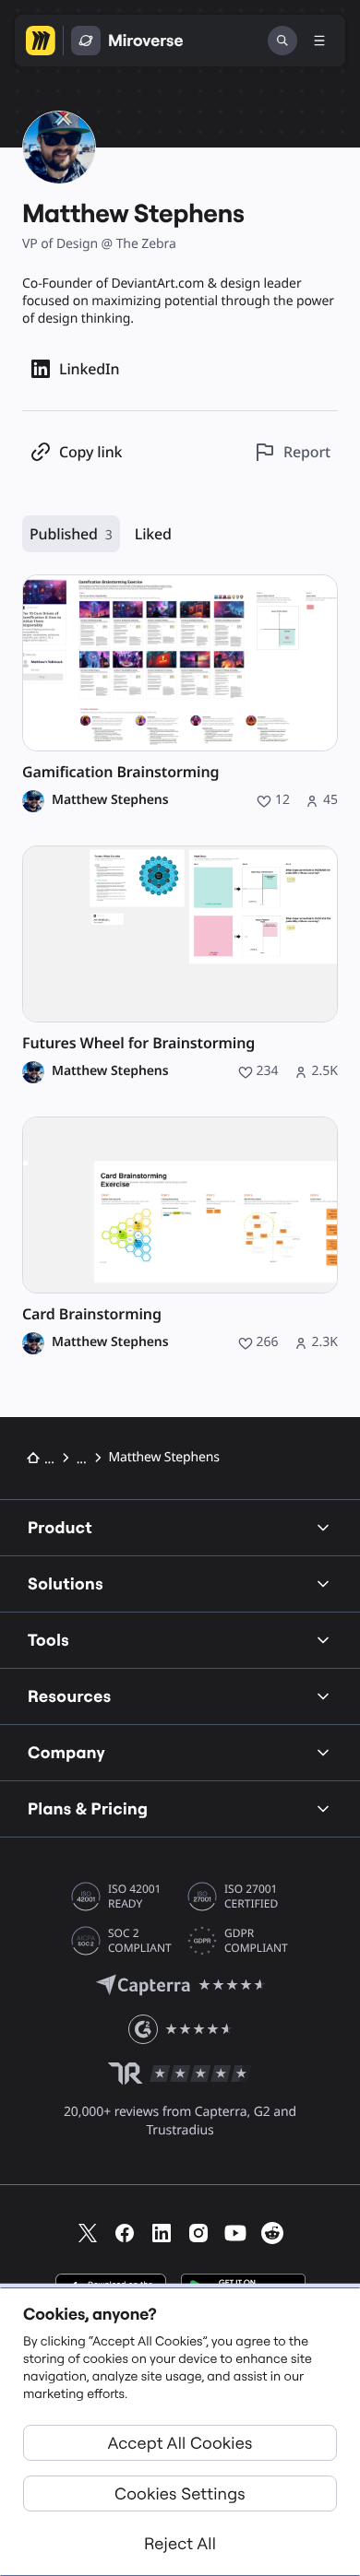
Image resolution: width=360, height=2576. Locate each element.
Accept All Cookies (180, 2443)
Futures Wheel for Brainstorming (138, 1043)
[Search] (282, 41)
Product (60, 1527)
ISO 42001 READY (134, 1897)
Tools (48, 1640)
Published (71, 534)
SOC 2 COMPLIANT (140, 1941)
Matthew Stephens (110, 800)
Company (66, 1752)
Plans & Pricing (88, 1808)
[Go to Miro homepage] (41, 41)
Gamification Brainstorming (120, 772)
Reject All (180, 2543)
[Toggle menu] (319, 41)
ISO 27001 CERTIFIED (251, 1897)
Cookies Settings (180, 2493)
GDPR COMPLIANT (256, 1941)
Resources (70, 1696)
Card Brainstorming (92, 1314)
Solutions (66, 1583)
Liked (153, 534)
